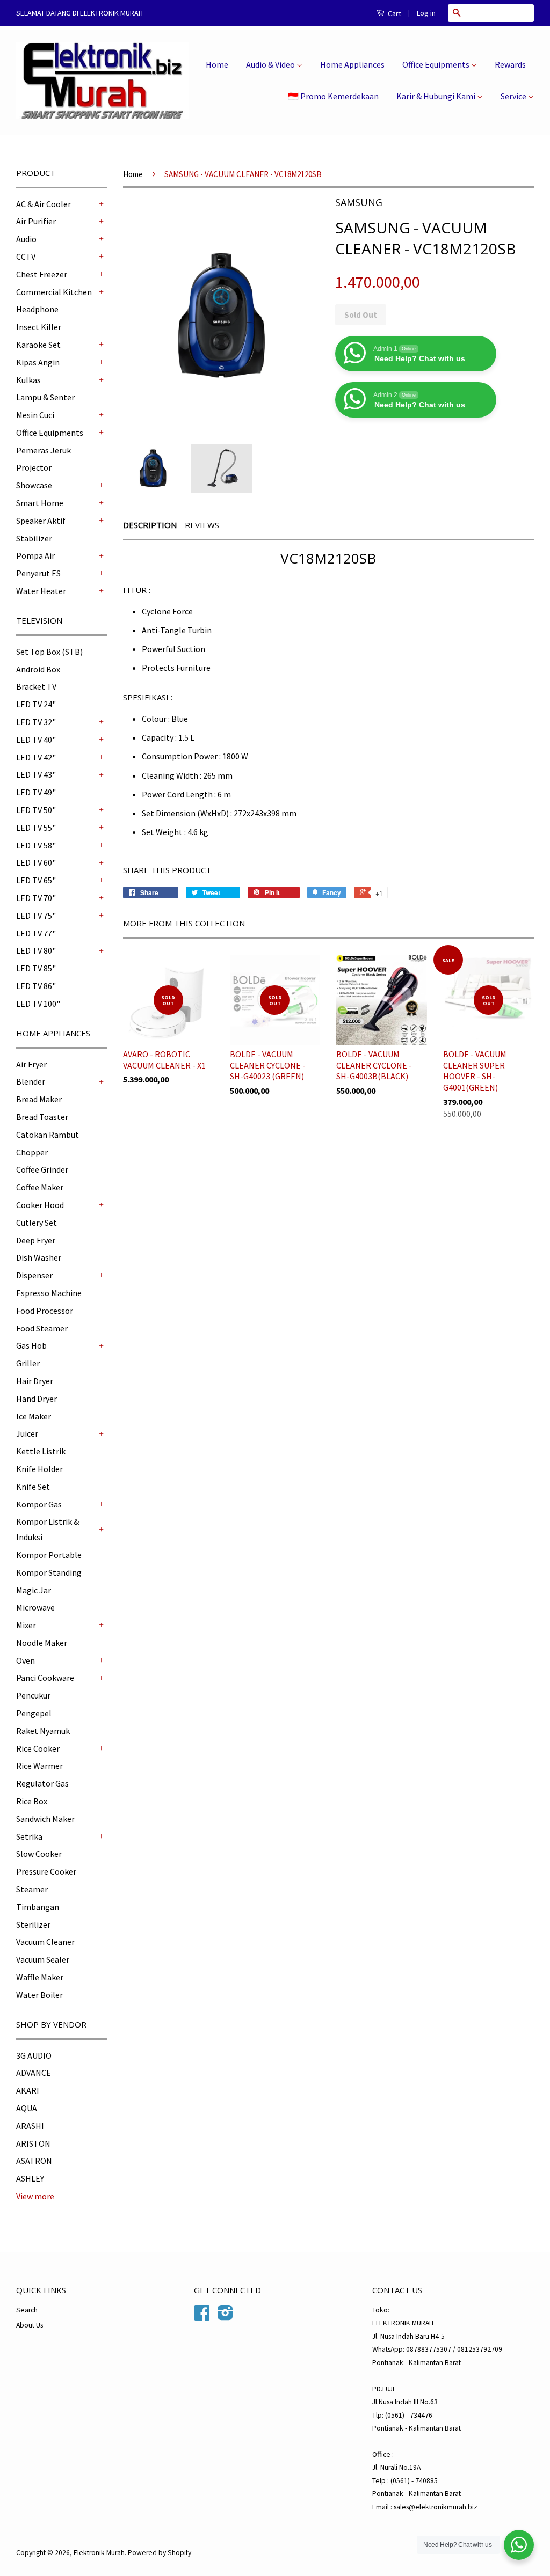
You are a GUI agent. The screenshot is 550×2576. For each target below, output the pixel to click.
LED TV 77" (36, 933)
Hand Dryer (37, 1399)
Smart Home (40, 503)
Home (217, 64)
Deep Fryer (36, 1240)
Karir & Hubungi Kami (437, 96)
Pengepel (34, 1713)
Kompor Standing (49, 1572)
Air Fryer (31, 1064)
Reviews (202, 525)
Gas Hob (31, 1345)
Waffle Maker (40, 1977)
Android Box (38, 669)
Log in (426, 13)
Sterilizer (33, 1924)
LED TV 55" (36, 828)
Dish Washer (39, 1257)
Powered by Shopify (160, 2553)
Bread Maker (39, 1099)
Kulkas (28, 380)
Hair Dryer (35, 1381)
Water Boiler (39, 1995)
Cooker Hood (40, 1205)
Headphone (37, 309)
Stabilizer (34, 538)
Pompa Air (35, 555)
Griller (28, 1363)
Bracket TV (36, 686)
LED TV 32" (36, 722)
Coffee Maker (40, 1187)
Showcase (34, 485)
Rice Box (32, 1801)
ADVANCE (34, 2073)
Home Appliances (352, 64)
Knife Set (33, 1487)
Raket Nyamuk (43, 1731)
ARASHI (30, 2126)
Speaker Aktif (41, 521)
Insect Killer (39, 327)
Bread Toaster (42, 1117)
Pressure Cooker (46, 1871)
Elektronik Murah (99, 2553)
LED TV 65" (36, 880)
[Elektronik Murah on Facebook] (202, 2317)
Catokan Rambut (48, 1135)
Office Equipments (437, 64)
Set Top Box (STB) (49, 652)
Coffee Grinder (42, 1169)
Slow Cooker (39, 1854)
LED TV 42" (36, 757)
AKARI (28, 2090)
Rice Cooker (38, 1748)
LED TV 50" (36, 810)
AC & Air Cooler (44, 204)
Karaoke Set (38, 345)
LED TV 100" (38, 1004)
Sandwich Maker (45, 1819)
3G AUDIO (34, 2055)
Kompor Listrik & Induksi (48, 1529)
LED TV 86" (36, 986)
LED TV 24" (36, 704)
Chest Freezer (42, 274)
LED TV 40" (36, 740)
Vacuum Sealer (43, 1959)
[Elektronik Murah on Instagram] (225, 2317)
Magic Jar (34, 1590)
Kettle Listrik (41, 1451)
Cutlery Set (37, 1223)
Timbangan (38, 1907)
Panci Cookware (45, 1678)
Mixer (26, 1625)
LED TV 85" (36, 968)
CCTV (26, 257)
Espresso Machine (49, 1293)
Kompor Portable (49, 1555)
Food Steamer (42, 1328)
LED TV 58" (36, 845)
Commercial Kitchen (54, 292)
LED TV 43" (36, 774)
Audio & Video (271, 64)
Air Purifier (36, 221)
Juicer (27, 1433)
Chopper (32, 1152)
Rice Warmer (39, 1766)
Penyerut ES (38, 573)
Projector (34, 467)
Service (514, 96)
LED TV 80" (36, 950)
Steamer (32, 1889)
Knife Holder (39, 1469)
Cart (394, 13)
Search (27, 2310)
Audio (26, 239)
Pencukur (33, 1695)
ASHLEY (30, 2178)
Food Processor (45, 1311)
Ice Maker (34, 1416)
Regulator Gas (42, 1783)
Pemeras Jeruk (44, 450)
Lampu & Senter (45, 397)
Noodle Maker (42, 1643)
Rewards (510, 64)
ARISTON (33, 2143)
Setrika (29, 1836)
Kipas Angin (38, 362)
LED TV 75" (36, 916)
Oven (26, 1660)
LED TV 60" (36, 862)
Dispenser (34, 1275)
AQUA (27, 2108)
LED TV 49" (36, 792)
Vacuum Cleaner (45, 1942)
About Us (30, 2325)
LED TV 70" (36, 898)
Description (150, 525)
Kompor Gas (39, 1504)
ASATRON (34, 2161)
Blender (31, 1081)
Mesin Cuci (35, 415)
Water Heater (41, 591)
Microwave (35, 1607)
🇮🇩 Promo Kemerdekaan (333, 96)
